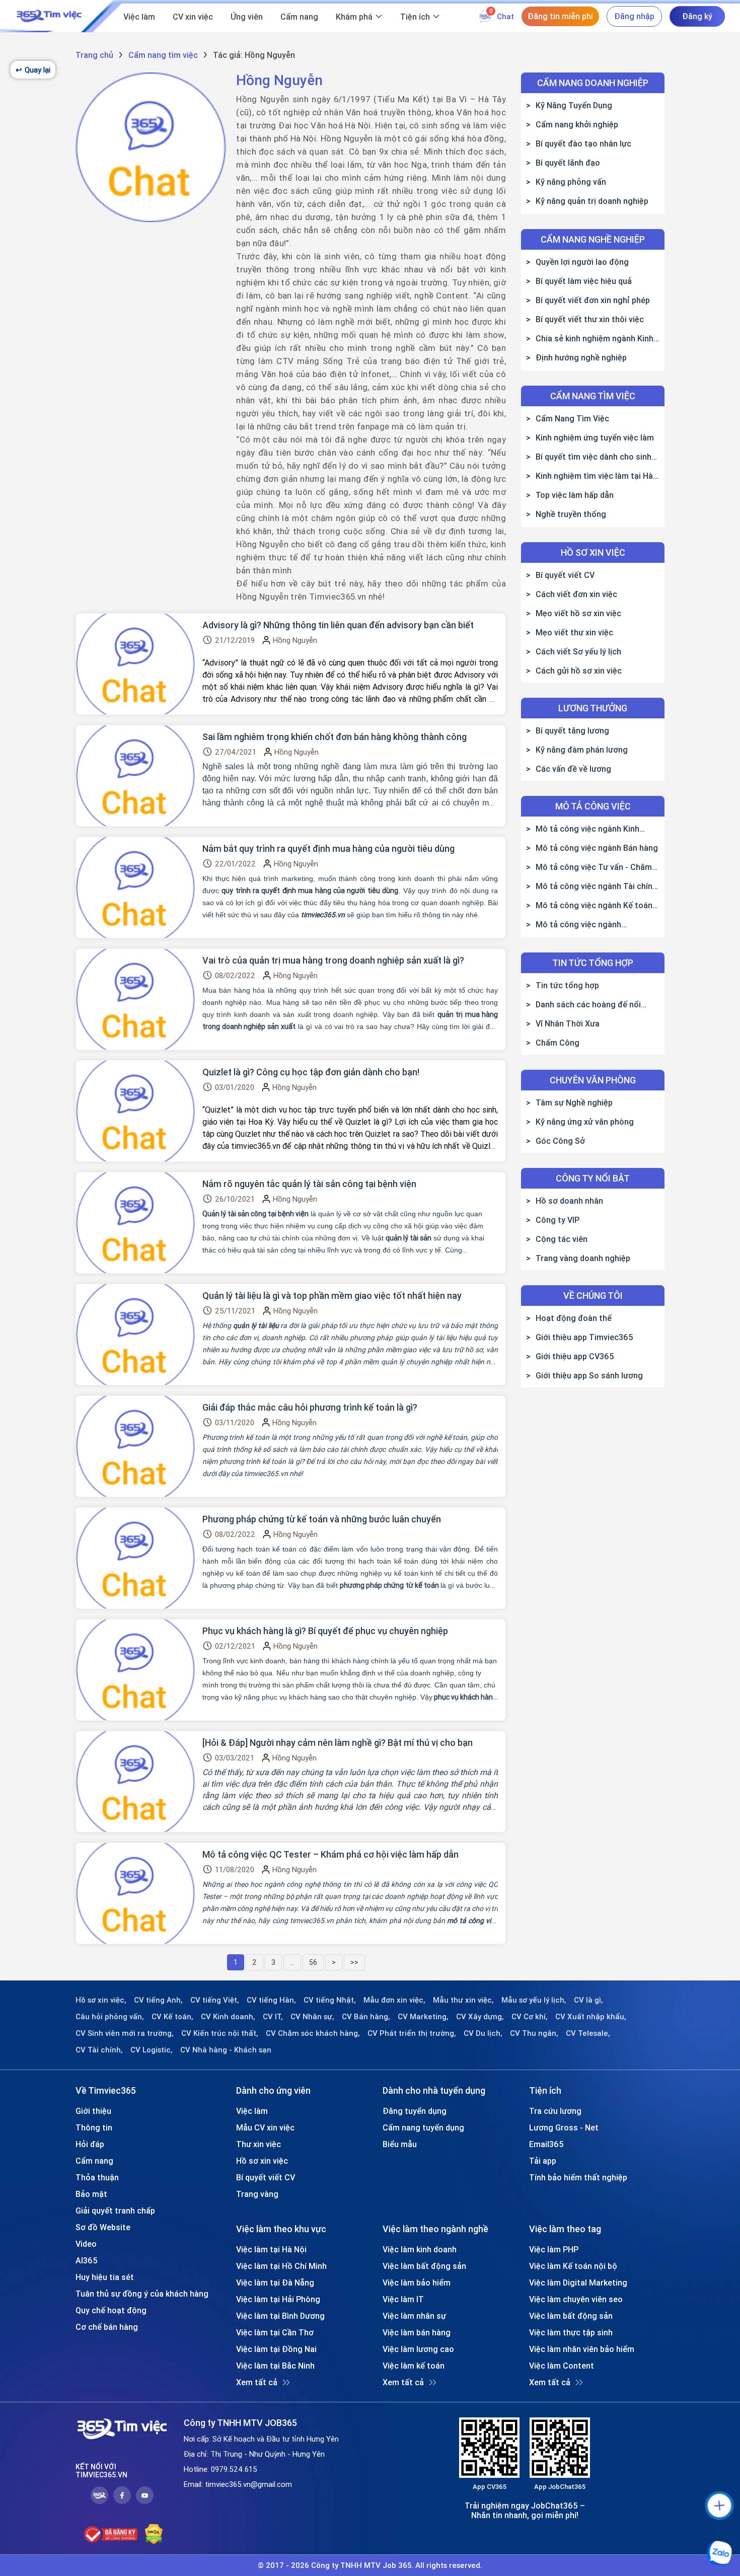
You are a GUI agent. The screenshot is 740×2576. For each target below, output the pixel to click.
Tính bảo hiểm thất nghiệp (578, 2177)
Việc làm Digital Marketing (578, 2283)
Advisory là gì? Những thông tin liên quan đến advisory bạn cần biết (338, 625)
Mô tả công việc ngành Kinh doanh (583, 829)
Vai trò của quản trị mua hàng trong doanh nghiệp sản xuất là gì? (333, 961)
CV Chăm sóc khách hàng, (313, 2033)
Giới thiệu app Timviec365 (584, 1337)
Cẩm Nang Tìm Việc (572, 418)
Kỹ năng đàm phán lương (582, 750)
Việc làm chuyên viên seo (576, 2299)
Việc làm (139, 17)
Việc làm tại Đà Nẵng (275, 2283)
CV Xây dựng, (480, 2017)
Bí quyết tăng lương (572, 730)
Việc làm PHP (554, 2249)
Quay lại (33, 70)
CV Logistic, (152, 2050)
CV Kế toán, (172, 2017)
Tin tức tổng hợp (567, 985)
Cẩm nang (299, 17)
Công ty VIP (558, 1220)
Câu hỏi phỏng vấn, (110, 2017)
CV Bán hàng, (366, 2017)
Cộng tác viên (562, 1239)
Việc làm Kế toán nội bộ (573, 2266)
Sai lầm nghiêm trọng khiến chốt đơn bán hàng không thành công (335, 737)
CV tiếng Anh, (158, 2000)
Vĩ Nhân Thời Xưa (568, 1023)
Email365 (546, 2144)
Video (86, 2244)
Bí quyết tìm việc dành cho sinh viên (589, 457)
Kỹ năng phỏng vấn (571, 182)
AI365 (87, 2260)
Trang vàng (257, 2194)
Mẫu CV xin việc (265, 2127)
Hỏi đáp (90, 2144)
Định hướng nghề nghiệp (581, 357)
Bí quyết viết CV (565, 575)
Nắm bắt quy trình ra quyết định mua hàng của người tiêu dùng (328, 849)
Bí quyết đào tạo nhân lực (583, 143)
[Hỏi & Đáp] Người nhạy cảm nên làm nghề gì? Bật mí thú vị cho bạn (338, 1743)
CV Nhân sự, (312, 2017)
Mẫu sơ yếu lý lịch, (534, 2000)
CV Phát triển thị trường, (412, 2033)
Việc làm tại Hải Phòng (278, 2299)
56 (313, 1962)
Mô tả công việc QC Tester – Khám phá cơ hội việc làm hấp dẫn (330, 1855)
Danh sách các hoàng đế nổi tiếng (583, 1004)
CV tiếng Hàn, (271, 2000)
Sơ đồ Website (103, 2227)
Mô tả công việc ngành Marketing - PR (574, 924)
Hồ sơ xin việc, (101, 2000)
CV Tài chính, (99, 2050)
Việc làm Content (562, 2366)
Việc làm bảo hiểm (417, 2283)
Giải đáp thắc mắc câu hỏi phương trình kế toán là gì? (310, 1408)
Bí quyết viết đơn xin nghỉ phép (593, 300)
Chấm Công (558, 1043)
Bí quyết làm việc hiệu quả (584, 281)
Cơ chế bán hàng (107, 2327)
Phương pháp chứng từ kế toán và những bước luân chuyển (322, 1519)
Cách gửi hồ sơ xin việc (579, 671)
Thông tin (94, 2127)
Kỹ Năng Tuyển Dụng (574, 105)
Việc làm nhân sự (414, 2316)
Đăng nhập (634, 16)
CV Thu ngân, (534, 2033)
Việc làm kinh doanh (420, 2249)
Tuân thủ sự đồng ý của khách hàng (142, 2294)
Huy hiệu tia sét (105, 2277)
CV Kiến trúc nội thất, (220, 2033)
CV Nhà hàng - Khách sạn (226, 2050)
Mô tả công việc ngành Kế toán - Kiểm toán (592, 905)
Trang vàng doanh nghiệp (583, 1258)
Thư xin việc (258, 2144)
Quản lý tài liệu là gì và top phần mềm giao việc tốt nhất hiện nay (332, 1296)
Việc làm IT (403, 2299)
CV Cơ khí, (530, 2017)
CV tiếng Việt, (215, 2000)
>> (354, 1962)
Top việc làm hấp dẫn (575, 495)
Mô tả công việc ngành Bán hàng (597, 848)
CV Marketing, (423, 2017)
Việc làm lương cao (418, 2349)
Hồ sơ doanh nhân (569, 1201)
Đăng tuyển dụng (415, 2111)
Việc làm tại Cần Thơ (275, 2332)
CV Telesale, (588, 2033)
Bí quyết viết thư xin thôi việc (590, 319)
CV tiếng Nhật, (330, 2000)
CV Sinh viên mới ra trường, (125, 2033)
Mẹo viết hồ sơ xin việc (578, 613)
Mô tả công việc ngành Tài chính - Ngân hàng (591, 886)
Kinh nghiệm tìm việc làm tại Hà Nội (589, 476)
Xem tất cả (257, 2382)
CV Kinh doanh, (228, 2017)
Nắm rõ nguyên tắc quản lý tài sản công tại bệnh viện (309, 1184)
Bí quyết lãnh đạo (568, 163)
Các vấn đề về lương (573, 769)
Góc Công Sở (560, 1141)
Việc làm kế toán (414, 2366)
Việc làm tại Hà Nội (271, 2249)
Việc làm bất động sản (424, 2266)
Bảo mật (91, 2194)
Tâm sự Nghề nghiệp (574, 1102)
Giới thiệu (93, 2111)
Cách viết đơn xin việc (576, 594)
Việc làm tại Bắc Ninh (275, 2366)
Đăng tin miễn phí (560, 16)
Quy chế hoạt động (111, 2310)
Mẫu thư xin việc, (463, 2000)
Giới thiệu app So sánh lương (589, 1375)
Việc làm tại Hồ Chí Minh (281, 2266)
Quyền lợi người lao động (582, 262)
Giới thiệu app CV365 (575, 1356)
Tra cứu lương (555, 2111)
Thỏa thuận (97, 2177)
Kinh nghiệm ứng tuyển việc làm (595, 437)
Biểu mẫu (400, 2144)
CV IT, (273, 2017)
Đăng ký (697, 16)
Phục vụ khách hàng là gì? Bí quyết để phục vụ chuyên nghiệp (325, 1631)
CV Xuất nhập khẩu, (591, 2017)
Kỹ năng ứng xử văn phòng (585, 1122)
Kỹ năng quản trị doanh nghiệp (592, 201)
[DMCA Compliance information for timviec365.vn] (154, 2534)
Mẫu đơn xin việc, (394, 2000)
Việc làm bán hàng (417, 2332)
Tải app (543, 2161)
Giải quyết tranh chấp (115, 2211)
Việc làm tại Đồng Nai (276, 2349)
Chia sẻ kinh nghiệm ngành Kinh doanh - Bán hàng (590, 338)
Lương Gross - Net (564, 2127)
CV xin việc (193, 17)
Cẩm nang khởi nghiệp (577, 124)
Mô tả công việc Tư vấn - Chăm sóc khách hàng (589, 867)
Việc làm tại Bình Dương (280, 2316)
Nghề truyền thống (571, 514)
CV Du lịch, (483, 2033)
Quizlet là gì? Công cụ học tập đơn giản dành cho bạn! (311, 1072)
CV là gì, (588, 2000)
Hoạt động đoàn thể (574, 1318)
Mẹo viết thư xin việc (574, 632)
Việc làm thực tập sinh (571, 2332)
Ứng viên (247, 17)
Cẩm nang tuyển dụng (423, 2127)
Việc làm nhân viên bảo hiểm (582, 2349)
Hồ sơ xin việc (262, 2161)
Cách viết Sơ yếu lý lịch (578, 651)
